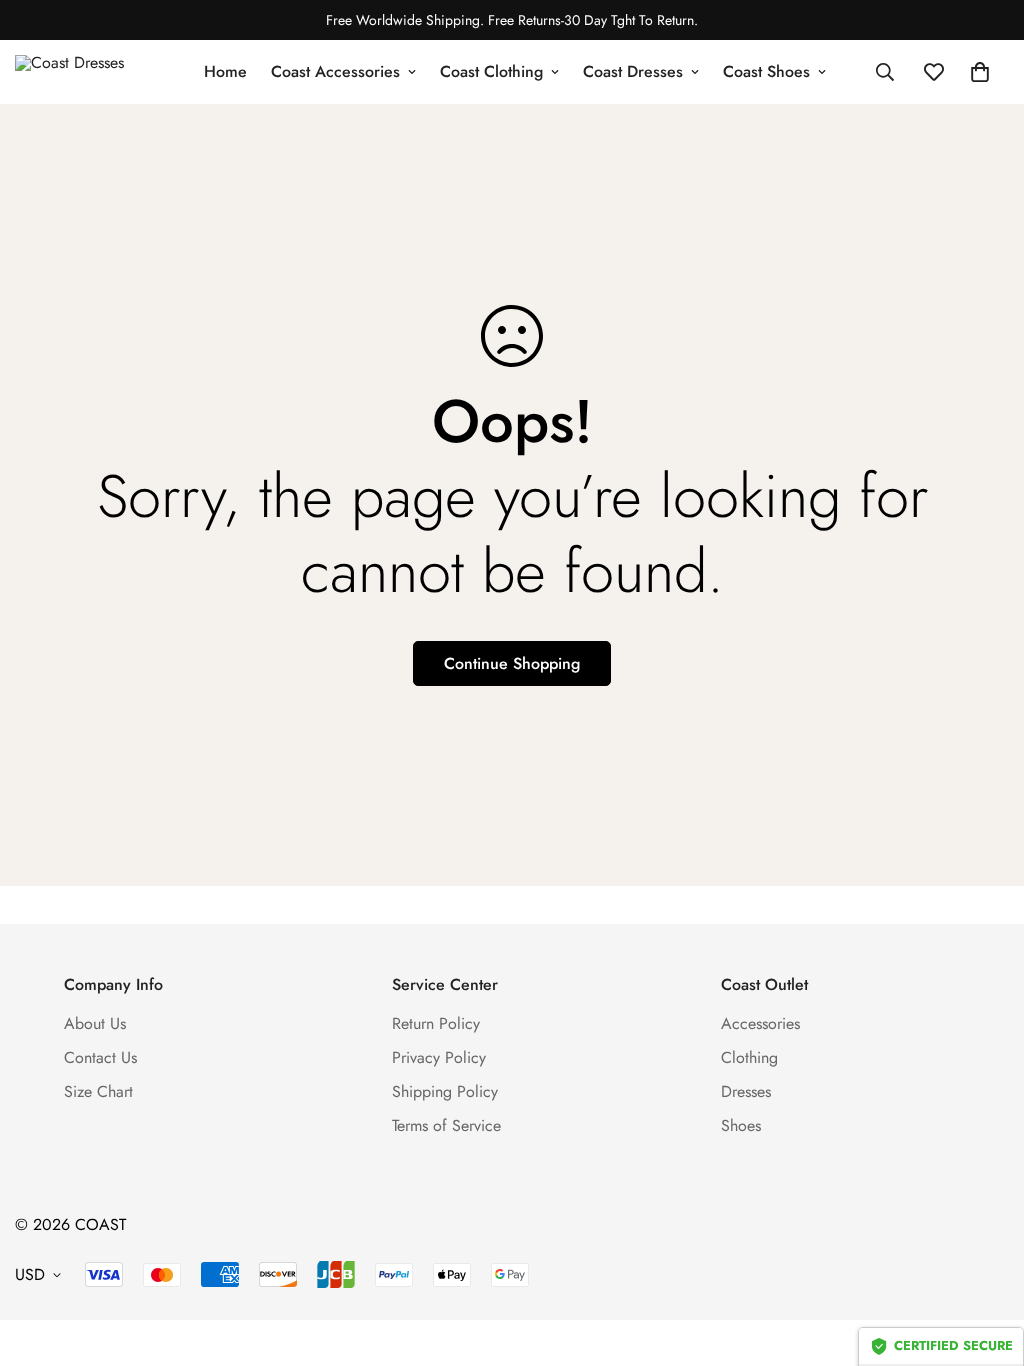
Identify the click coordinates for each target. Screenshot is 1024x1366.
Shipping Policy (445, 1091)
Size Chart (98, 1091)
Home (225, 71)
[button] (980, 72)
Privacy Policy (439, 1057)
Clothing (749, 1057)
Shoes (741, 1125)
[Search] (885, 72)
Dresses (746, 1091)
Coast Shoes (766, 71)
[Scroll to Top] (985, 1257)
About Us (95, 1023)
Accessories (760, 1023)
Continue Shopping (512, 663)
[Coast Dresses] (85, 72)
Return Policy (436, 1023)
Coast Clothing (491, 71)
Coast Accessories (335, 71)
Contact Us (100, 1057)
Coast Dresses (633, 71)
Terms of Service (446, 1125)
